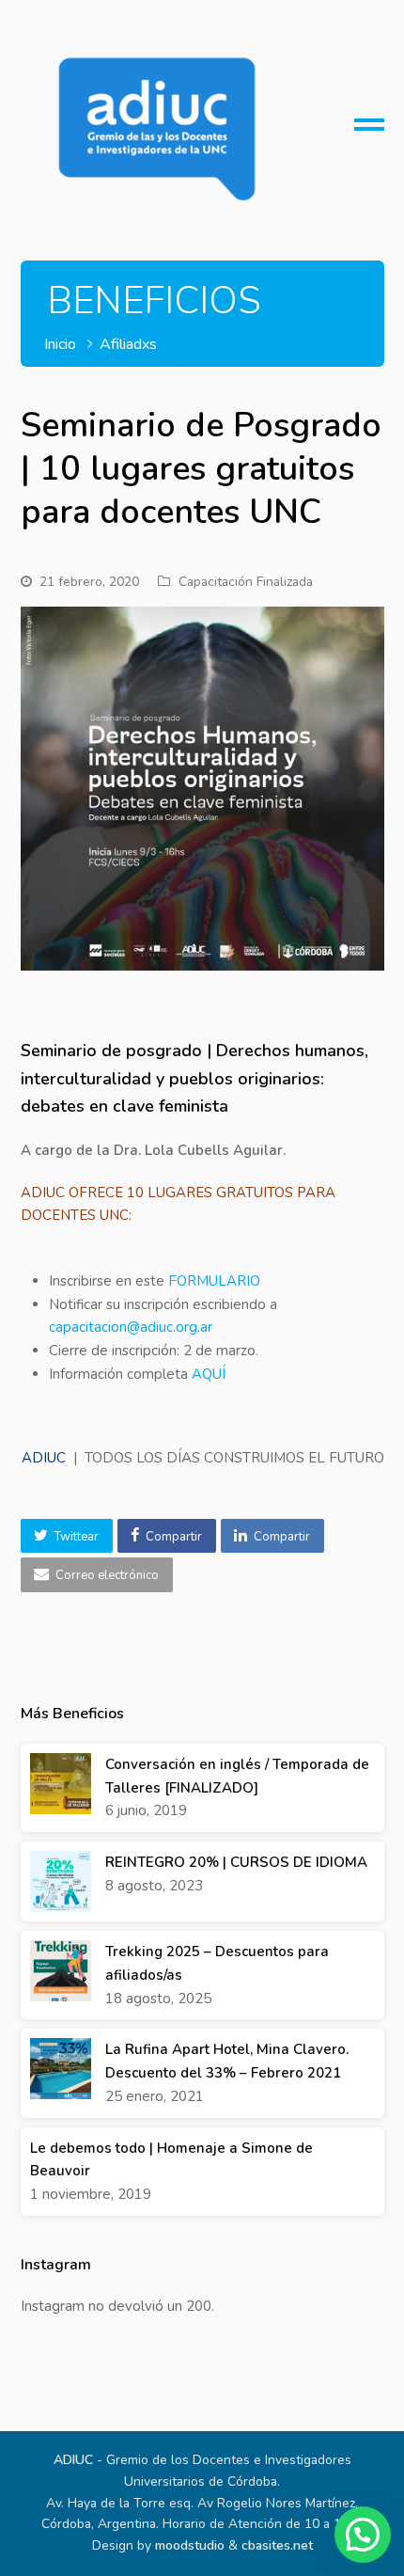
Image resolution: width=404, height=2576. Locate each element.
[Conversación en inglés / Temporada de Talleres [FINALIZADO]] (61, 1784)
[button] (67, 1536)
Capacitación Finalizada (246, 582)
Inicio (60, 344)
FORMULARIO (212, 1281)
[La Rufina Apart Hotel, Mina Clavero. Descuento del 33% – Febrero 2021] (61, 2069)
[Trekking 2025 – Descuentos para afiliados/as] (61, 1971)
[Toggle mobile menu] (369, 132)
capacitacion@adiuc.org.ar (131, 1327)
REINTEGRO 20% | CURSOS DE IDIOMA (236, 1862)
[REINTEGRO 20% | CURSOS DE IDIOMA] (61, 1881)
